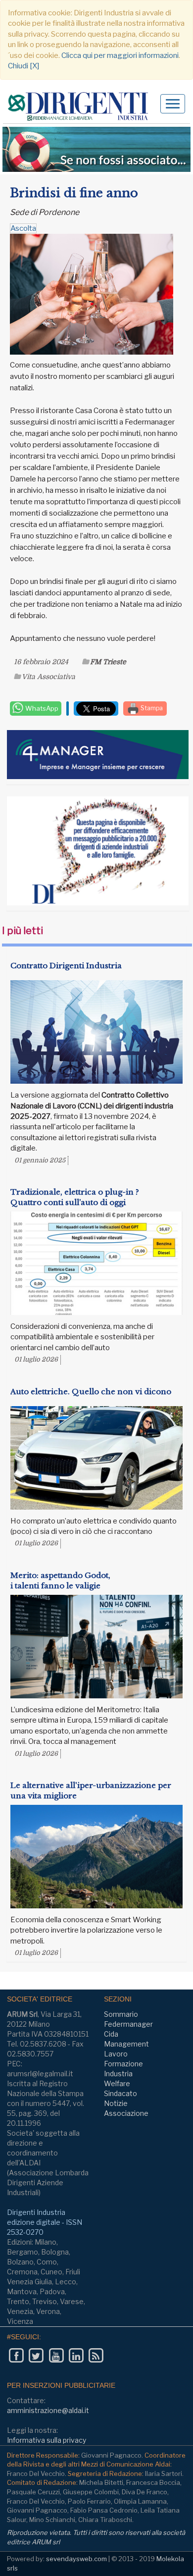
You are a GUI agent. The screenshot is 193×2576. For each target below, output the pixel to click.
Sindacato (121, 2093)
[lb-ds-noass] (96, 149)
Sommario (121, 2014)
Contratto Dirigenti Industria (66, 966)
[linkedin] (76, 2355)
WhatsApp (41, 708)
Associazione (126, 2113)
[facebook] (16, 2355)
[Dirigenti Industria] (82, 107)
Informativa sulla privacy (47, 2440)
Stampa (151, 708)
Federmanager (128, 2024)
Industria (118, 2074)
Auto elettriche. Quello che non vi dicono (91, 1392)
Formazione (123, 2064)
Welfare (117, 2083)
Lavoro (116, 2054)
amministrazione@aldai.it (48, 2410)
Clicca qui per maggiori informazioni (120, 55)
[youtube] (56, 2355)
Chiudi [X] (24, 66)
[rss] (96, 2355)
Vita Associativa (48, 677)
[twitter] (36, 2355)
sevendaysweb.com (76, 2559)
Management (126, 2044)
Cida (111, 2034)
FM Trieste (108, 662)
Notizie (116, 2103)
